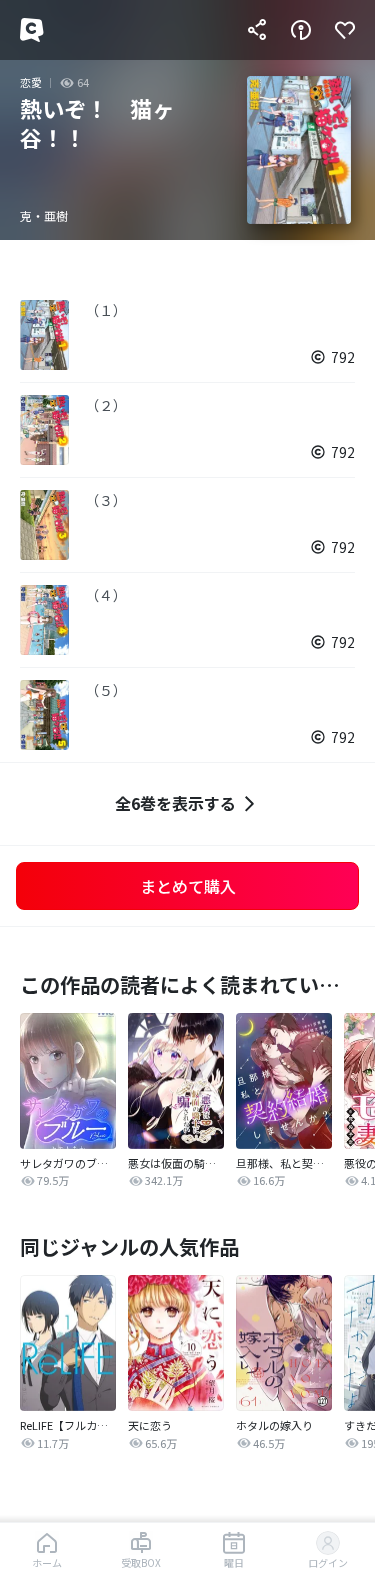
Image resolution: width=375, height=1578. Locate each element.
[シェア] (257, 30)
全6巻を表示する (175, 803)
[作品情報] (301, 30)
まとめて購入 (188, 886)
